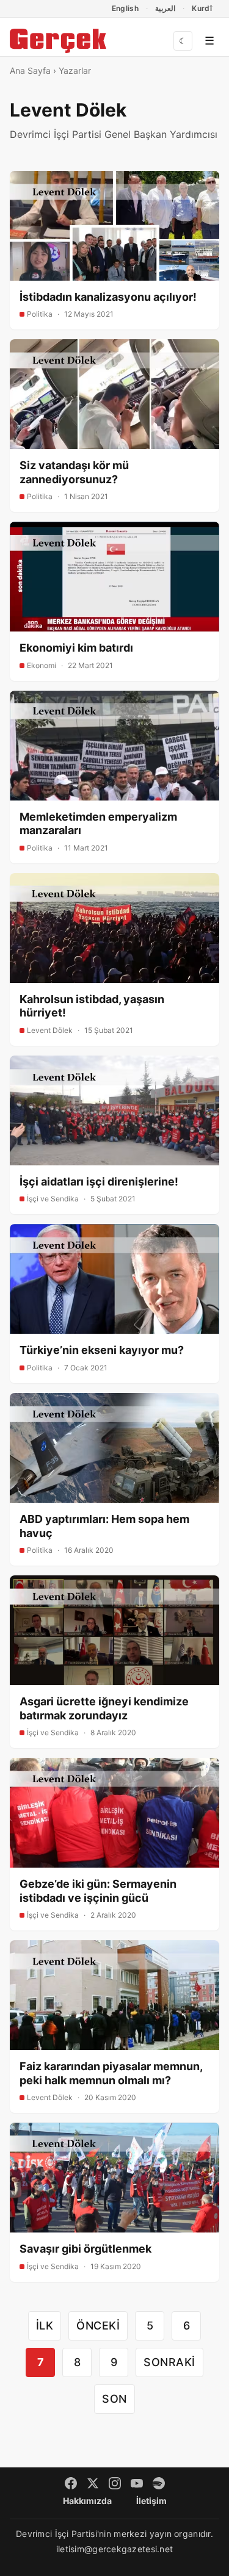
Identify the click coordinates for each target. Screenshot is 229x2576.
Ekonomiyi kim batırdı (76, 648)
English (125, 8)
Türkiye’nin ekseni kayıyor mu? (102, 1350)
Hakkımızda (87, 2501)
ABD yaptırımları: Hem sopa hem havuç (104, 1526)
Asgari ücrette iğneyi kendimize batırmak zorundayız (104, 1708)
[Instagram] (115, 2483)
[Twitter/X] (93, 2483)
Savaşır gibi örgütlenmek (85, 2249)
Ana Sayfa (30, 70)
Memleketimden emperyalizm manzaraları (98, 824)
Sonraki (169, 2362)
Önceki (98, 2326)
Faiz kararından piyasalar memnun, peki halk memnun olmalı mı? (111, 2073)
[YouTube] (137, 2483)
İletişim (151, 2501)
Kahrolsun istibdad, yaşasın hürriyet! (92, 1006)
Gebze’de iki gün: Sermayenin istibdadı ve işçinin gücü (98, 1891)
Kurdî (202, 8)
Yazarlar (75, 70)
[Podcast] (159, 2483)
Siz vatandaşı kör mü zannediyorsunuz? (74, 472)
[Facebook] (71, 2483)
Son (114, 2399)
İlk (45, 2326)
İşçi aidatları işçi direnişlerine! (99, 1182)
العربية (165, 8)
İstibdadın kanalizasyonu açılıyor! (108, 297)
